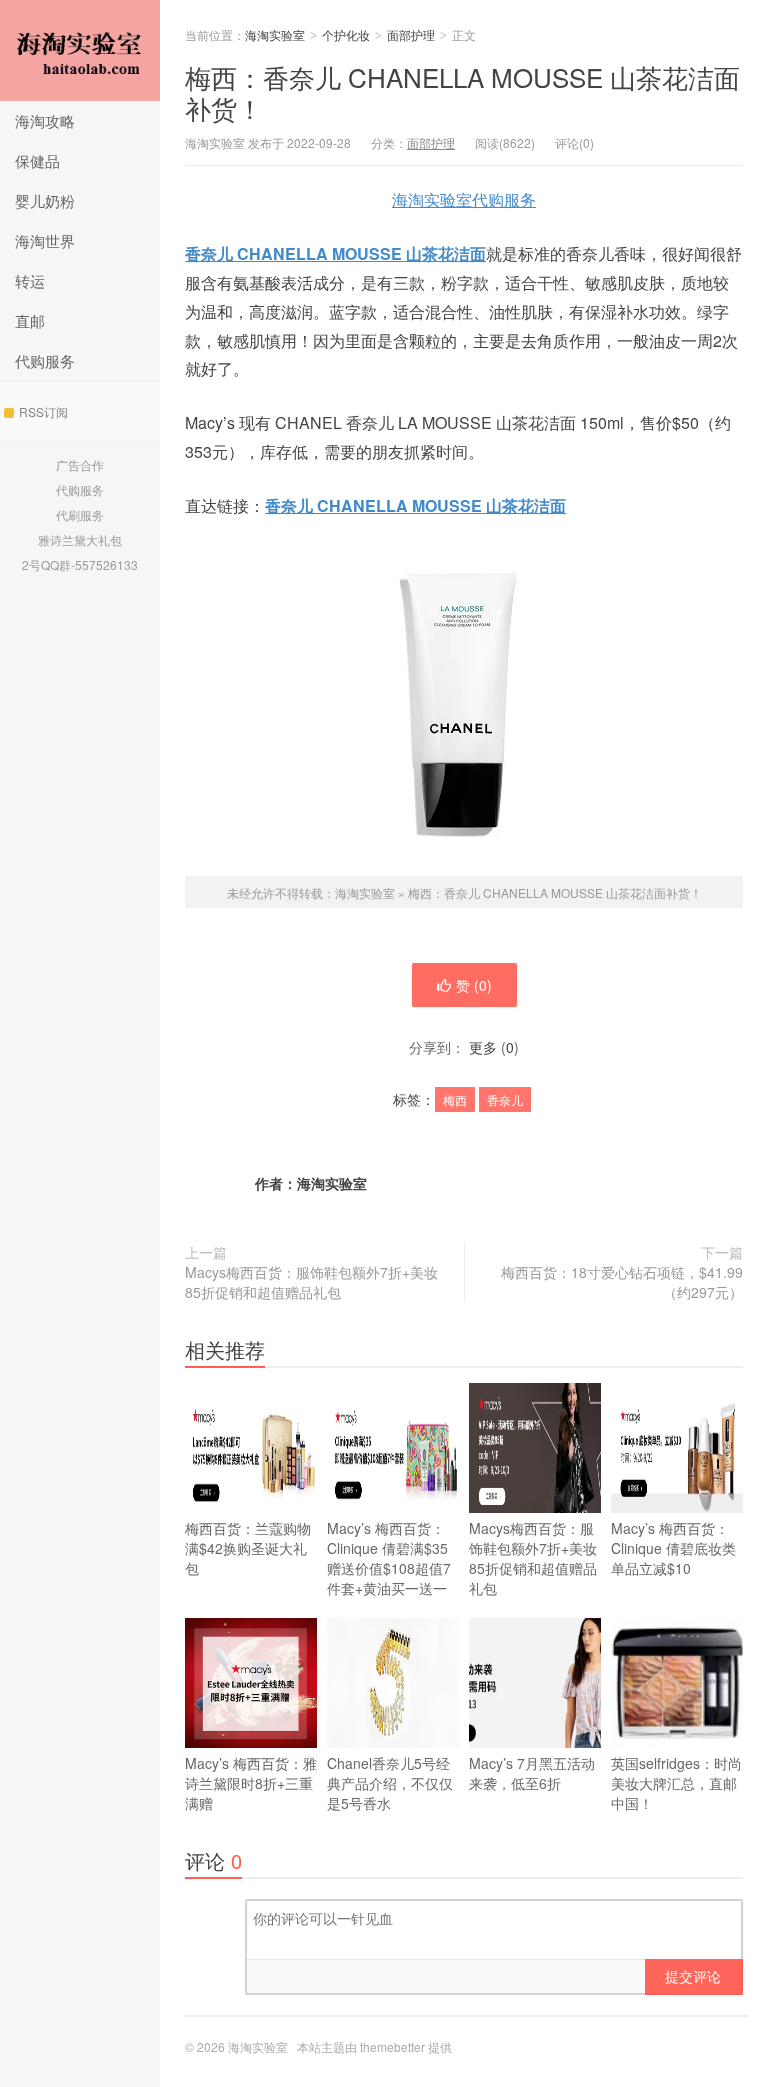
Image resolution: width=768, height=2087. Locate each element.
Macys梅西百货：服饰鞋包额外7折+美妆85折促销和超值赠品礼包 (311, 1282)
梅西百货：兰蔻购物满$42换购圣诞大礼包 (248, 1548)
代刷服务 (80, 514)
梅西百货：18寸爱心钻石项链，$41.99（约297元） (622, 1282)
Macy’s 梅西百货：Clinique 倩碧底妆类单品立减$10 (673, 1548)
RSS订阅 (43, 411)
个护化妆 (346, 34)
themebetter (392, 2046)
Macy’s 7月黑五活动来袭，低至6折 (532, 1773)
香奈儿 (505, 1099)
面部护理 (411, 34)
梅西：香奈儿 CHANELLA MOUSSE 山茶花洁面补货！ (462, 92)
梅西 (455, 1099)
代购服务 (45, 360)
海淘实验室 (80, 50)
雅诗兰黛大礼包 (80, 539)
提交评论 (693, 1976)
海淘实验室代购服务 (464, 199)
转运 (30, 280)
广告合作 (80, 464)
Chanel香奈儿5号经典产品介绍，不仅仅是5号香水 (390, 1783)
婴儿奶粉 (45, 200)
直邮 (30, 320)
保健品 (37, 160)
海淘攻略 (45, 120)
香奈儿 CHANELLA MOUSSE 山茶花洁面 (335, 253)
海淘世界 (45, 240)
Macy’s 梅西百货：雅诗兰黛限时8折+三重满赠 (251, 1783)
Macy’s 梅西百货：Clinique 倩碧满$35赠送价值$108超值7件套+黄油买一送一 (389, 1558)
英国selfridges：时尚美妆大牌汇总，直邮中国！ (676, 1783)
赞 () (474, 985)
